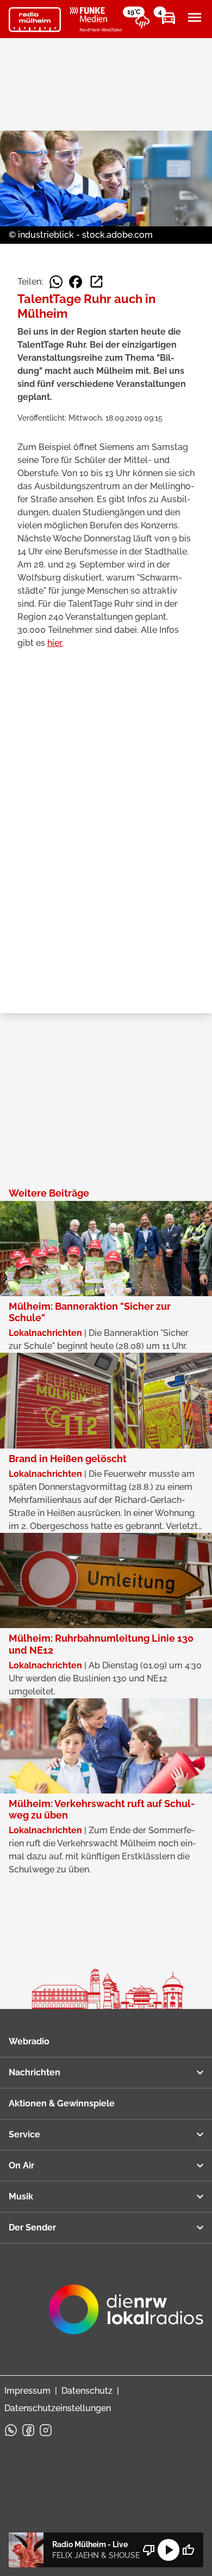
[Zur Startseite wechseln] (35, 20)
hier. (55, 643)
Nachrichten (35, 2072)
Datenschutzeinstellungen (58, 2408)
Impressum (27, 2391)
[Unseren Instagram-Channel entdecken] (46, 2430)
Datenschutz (87, 2391)
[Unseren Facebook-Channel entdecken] (28, 2430)
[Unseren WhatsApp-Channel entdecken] (11, 2430)
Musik (21, 2196)
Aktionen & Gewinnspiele (62, 2103)
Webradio (29, 2041)
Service (24, 2134)
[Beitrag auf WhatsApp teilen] (56, 282)
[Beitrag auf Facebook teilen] (76, 282)
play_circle (169, 2550)
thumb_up (188, 2550)
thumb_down (149, 2550)
